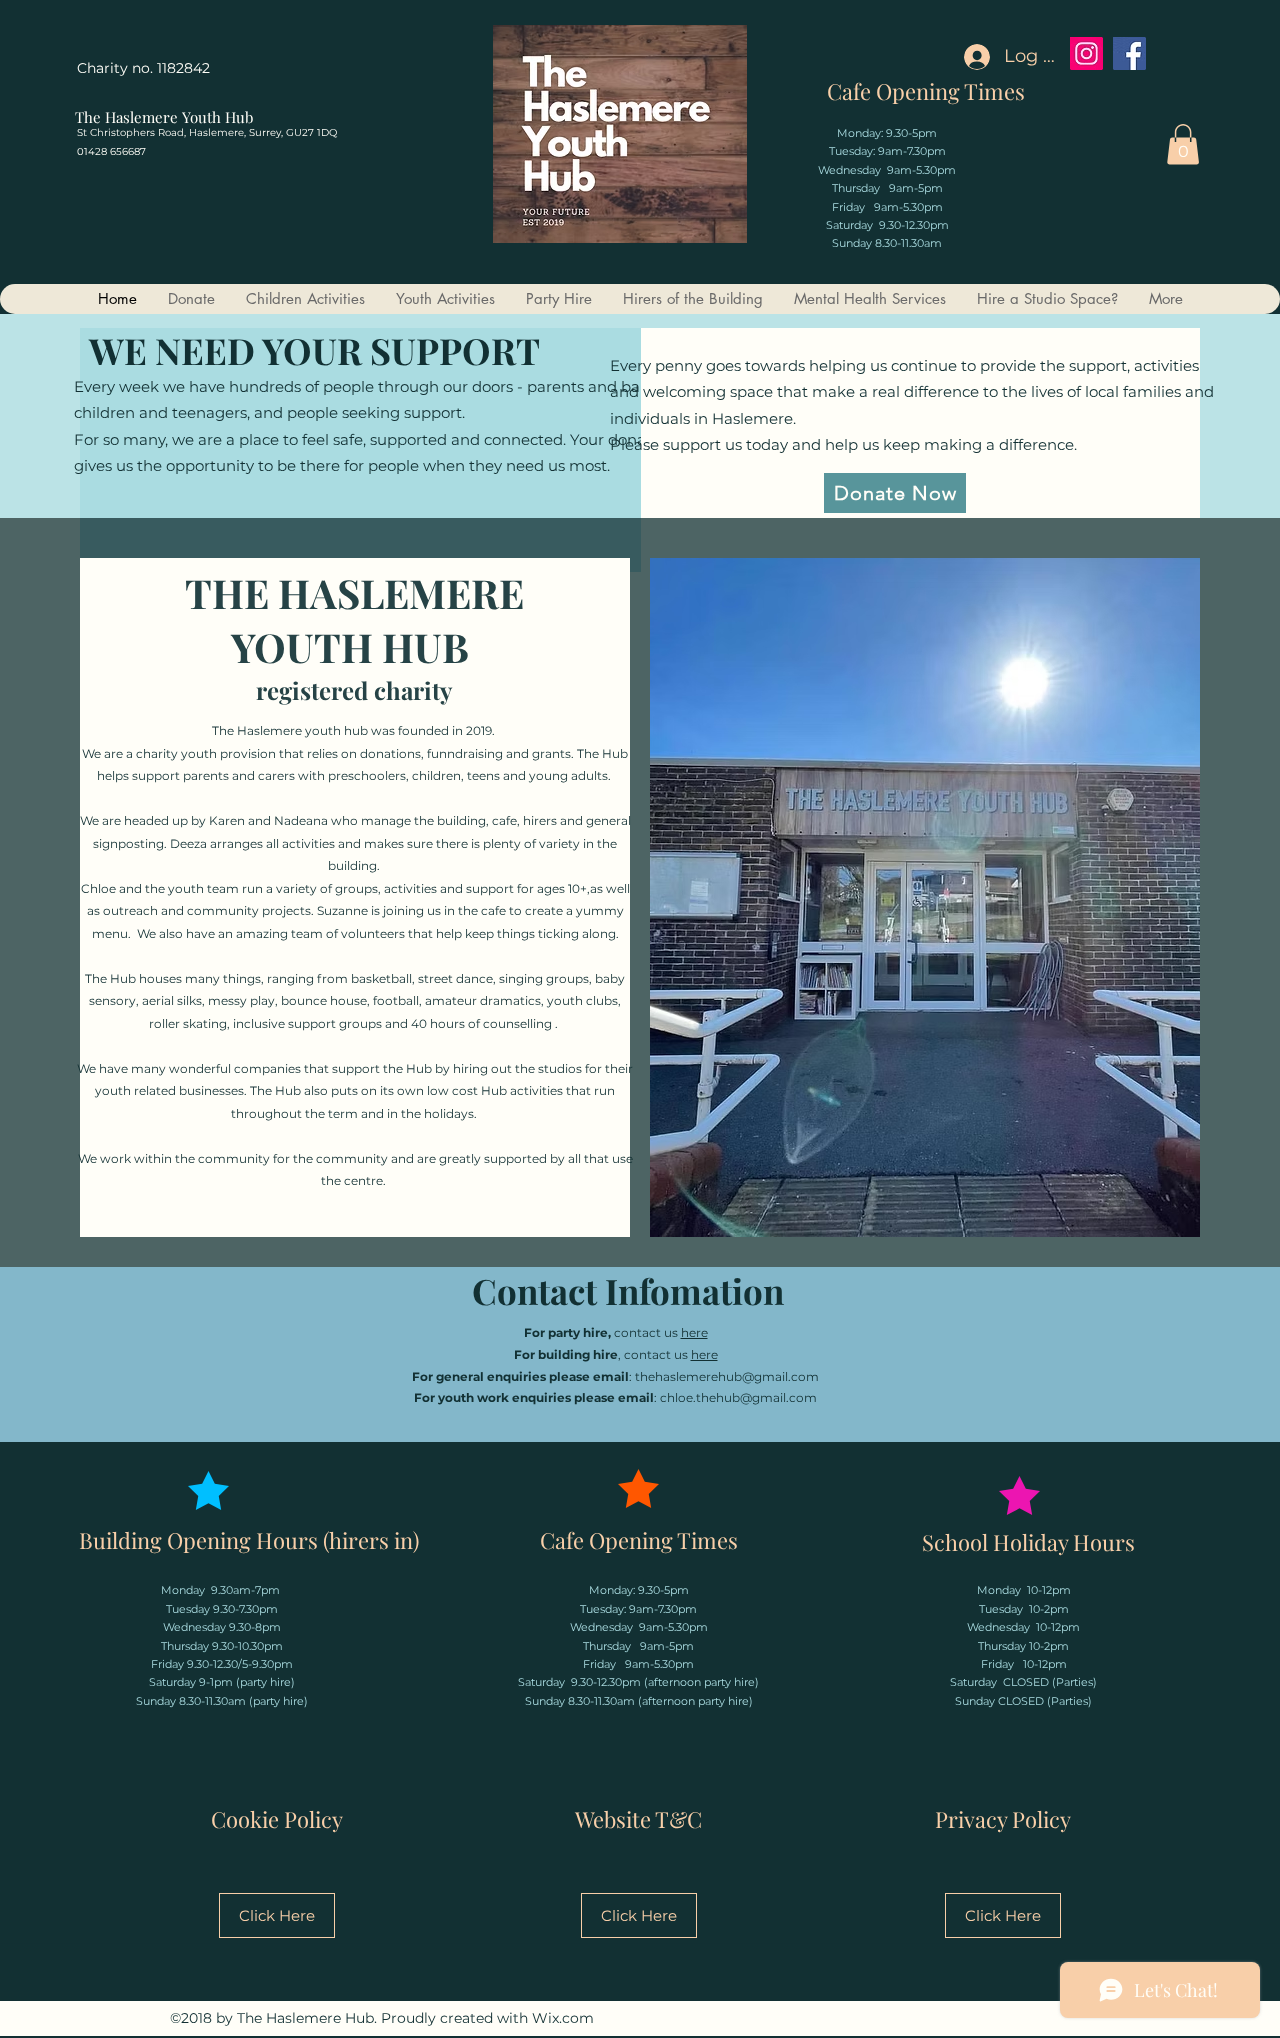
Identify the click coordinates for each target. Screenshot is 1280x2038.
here (694, 1332)
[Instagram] (1086, 53)
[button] (1183, 144)
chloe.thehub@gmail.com (738, 1397)
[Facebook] (1129, 53)
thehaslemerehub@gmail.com (727, 1376)
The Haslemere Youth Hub (164, 117)
